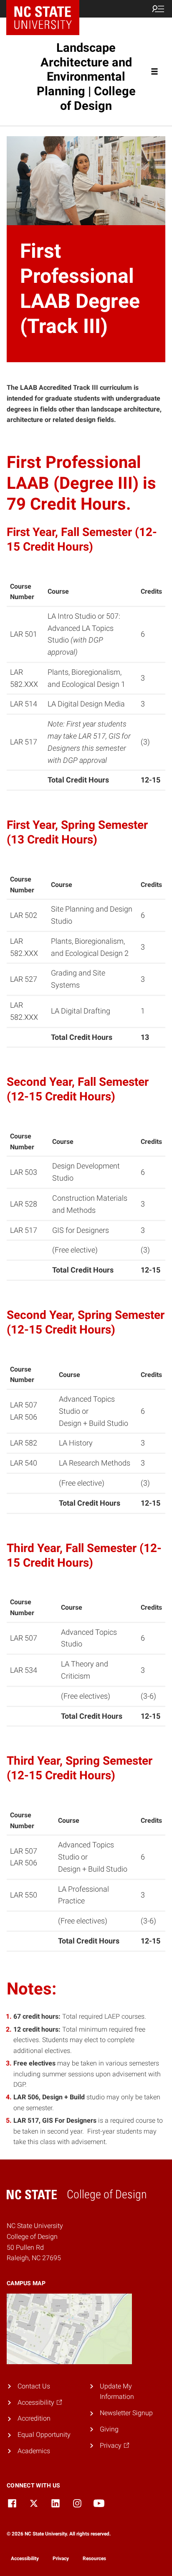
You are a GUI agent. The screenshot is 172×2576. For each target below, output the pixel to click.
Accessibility (25, 2558)
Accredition (34, 2418)
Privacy (61, 2558)
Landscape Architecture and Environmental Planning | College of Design (86, 77)
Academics (34, 2451)
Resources (94, 2558)
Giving (109, 2429)
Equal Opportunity (44, 2435)
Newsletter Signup (126, 2413)
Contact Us (34, 2386)
